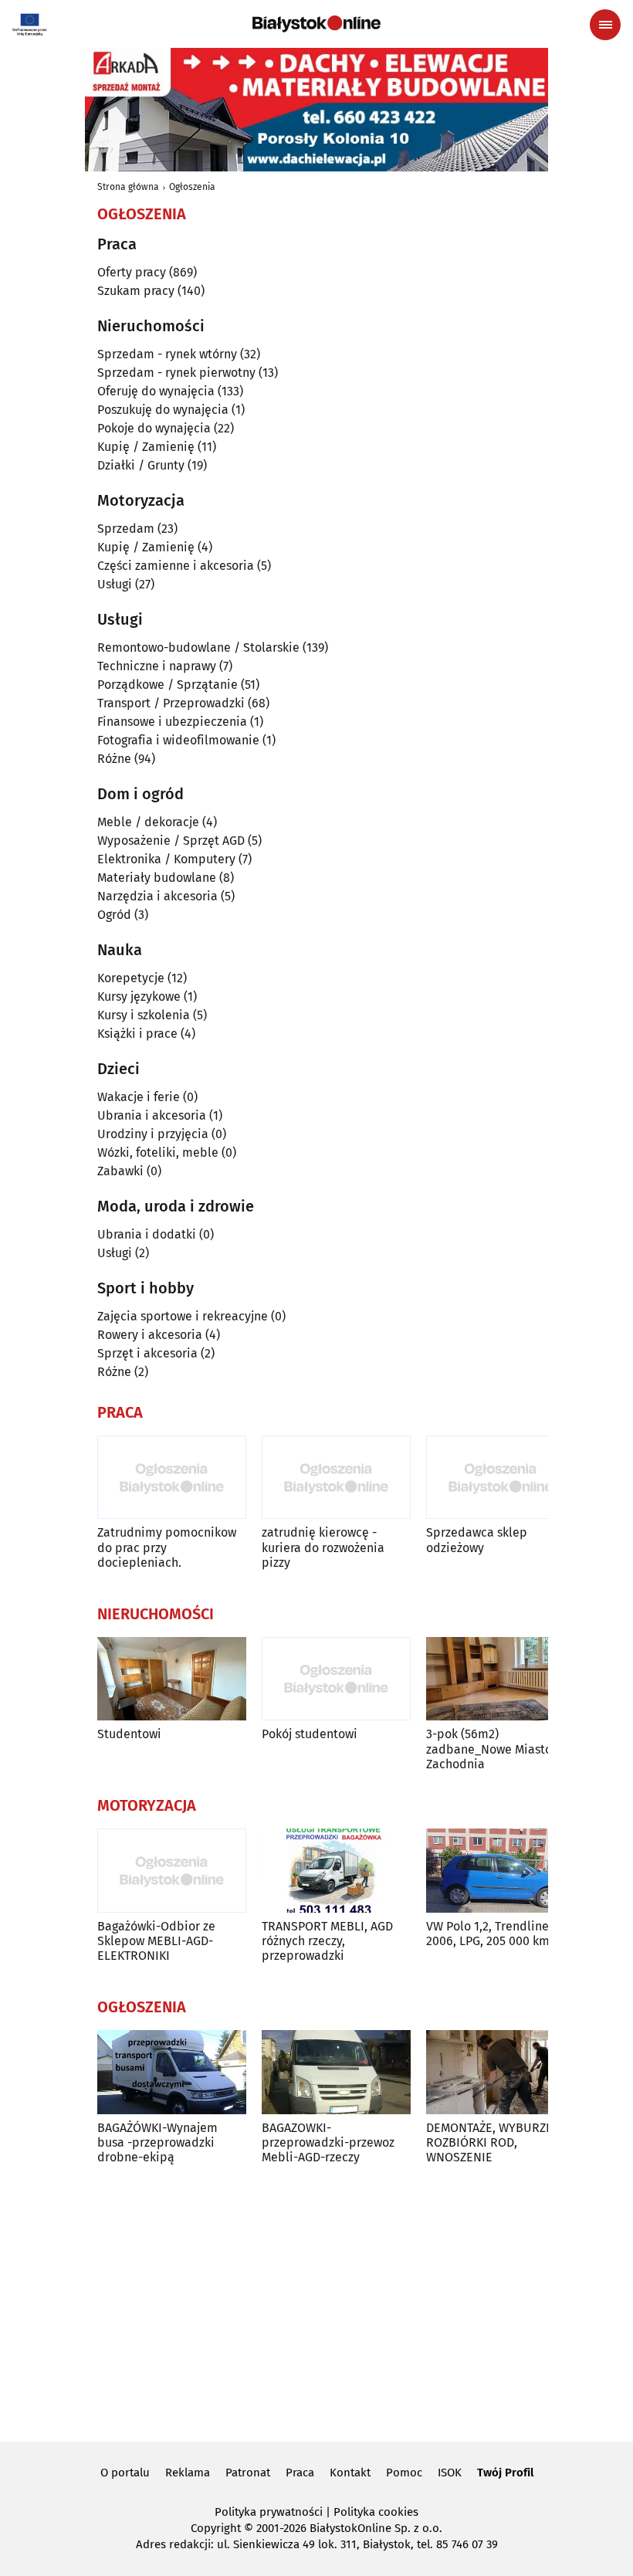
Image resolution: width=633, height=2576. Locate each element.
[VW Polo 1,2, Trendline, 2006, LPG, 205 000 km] (501, 1871)
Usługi (115, 584)
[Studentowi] (172, 1679)
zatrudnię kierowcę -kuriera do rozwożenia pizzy (323, 1547)
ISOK (450, 2473)
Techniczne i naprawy (157, 666)
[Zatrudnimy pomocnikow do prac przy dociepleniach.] (172, 1478)
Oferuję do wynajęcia (156, 391)
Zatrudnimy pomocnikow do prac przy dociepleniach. (167, 1547)
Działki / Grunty (141, 465)
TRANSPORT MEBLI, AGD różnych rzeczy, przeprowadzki (327, 1941)
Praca (300, 2473)
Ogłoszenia (192, 187)
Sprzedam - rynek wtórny (167, 354)
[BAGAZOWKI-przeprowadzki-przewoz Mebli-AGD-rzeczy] (336, 2072)
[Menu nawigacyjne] (605, 25)
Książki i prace (137, 1034)
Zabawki (120, 1171)
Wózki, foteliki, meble (158, 1152)
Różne (114, 759)
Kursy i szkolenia (144, 1015)
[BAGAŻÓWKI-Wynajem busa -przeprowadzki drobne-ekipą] (172, 2072)
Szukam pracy (136, 291)
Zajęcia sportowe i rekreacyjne (183, 1316)
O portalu (125, 2473)
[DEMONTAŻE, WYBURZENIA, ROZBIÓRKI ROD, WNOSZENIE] (501, 2072)
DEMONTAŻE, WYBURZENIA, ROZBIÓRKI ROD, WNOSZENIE (501, 2142)
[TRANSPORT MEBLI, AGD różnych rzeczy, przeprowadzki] (336, 1871)
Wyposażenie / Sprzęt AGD (171, 841)
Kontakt (350, 2473)
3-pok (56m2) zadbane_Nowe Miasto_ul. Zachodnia (499, 1749)
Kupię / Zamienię (146, 447)
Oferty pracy (132, 272)
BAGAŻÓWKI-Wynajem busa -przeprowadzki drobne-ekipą (157, 2142)
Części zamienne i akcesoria (176, 566)
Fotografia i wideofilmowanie (178, 740)
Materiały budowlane (157, 878)
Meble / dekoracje (148, 822)
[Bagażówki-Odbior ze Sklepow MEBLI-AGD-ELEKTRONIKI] (172, 1871)
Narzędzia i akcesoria (157, 896)
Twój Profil (505, 2473)
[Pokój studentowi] (336, 1679)
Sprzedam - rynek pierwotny (176, 373)
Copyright (216, 2528)
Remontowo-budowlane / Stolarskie (198, 647)
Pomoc (404, 2473)
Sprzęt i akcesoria (147, 1353)
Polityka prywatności (269, 2512)
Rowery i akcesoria (150, 1335)
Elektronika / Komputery (166, 859)
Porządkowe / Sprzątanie (168, 685)
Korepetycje (131, 978)
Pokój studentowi (310, 1734)
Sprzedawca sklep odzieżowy (477, 1540)
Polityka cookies (376, 2512)
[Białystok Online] (316, 24)
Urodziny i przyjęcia (153, 1134)
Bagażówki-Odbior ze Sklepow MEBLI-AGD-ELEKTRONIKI (156, 1941)
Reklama (188, 2473)
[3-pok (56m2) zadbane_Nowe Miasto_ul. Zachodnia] (501, 1679)
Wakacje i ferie (139, 1097)
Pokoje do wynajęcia (154, 428)
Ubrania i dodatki (147, 1234)
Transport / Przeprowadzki (171, 703)
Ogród (114, 915)
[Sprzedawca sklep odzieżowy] (501, 1478)
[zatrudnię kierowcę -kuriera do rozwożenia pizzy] (336, 1478)
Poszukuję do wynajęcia (163, 410)
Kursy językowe (139, 997)
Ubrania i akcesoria (152, 1115)
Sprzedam (126, 529)
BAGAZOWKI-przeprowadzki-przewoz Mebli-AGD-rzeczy (328, 2142)
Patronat (248, 2473)
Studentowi (129, 1734)
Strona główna (128, 187)
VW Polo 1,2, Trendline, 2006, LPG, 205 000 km (489, 1934)
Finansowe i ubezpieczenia (172, 722)
